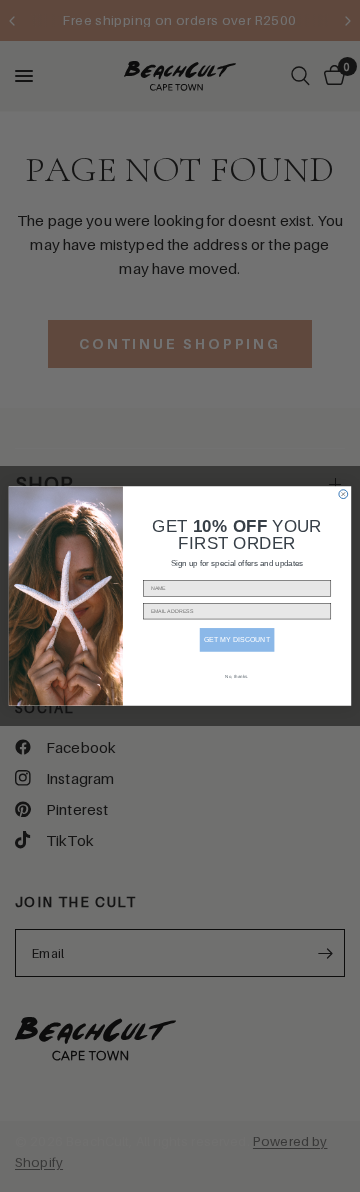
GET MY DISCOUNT (237, 639)
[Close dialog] (343, 494)
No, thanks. (236, 676)
